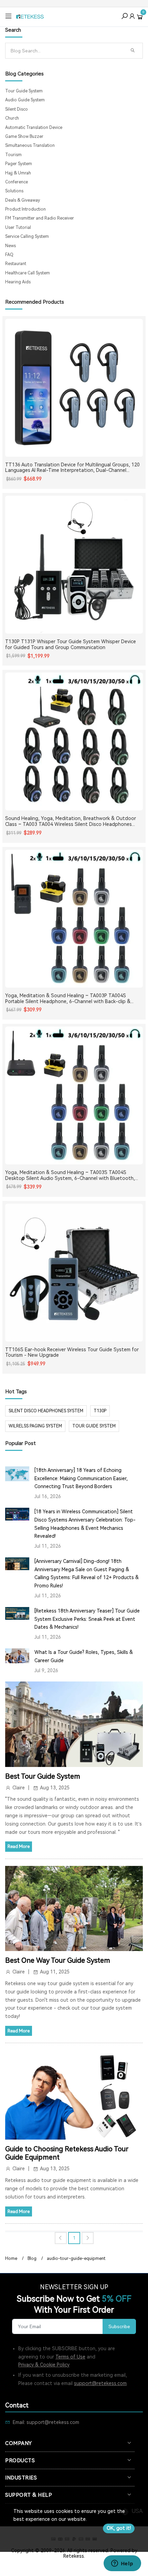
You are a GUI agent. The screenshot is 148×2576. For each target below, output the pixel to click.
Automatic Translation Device (34, 128)
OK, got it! (119, 2528)
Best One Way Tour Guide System (58, 1960)
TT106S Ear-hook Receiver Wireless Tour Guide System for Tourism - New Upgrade (72, 1352)
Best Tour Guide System (43, 1776)
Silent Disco (17, 109)
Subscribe (119, 2326)
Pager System (19, 164)
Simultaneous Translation (30, 145)
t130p (100, 1411)
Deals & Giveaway (23, 200)
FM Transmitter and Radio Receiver (40, 218)
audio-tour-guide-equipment (76, 2259)
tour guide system (94, 1426)
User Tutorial (18, 228)
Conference (17, 182)
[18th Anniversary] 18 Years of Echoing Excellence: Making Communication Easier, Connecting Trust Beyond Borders (81, 1478)
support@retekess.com (100, 2383)
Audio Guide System (25, 100)
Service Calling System (27, 236)
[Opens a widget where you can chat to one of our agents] (122, 2564)
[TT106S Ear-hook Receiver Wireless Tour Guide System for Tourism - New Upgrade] (74, 1273)
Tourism (13, 155)
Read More (19, 1846)
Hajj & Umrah (18, 173)
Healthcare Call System (28, 273)
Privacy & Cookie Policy (44, 2365)
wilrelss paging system (35, 1426)
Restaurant (16, 264)
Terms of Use (70, 2357)
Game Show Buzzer (24, 137)
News (10, 246)
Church (12, 118)
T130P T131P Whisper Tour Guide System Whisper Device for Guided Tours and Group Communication (71, 644)
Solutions (14, 191)
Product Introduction (25, 209)
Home (11, 2259)
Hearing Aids (18, 282)
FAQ (9, 255)
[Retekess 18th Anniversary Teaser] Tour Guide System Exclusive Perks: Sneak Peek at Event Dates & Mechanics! (87, 1619)
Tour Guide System (24, 91)
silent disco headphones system (46, 1411)
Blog (32, 2259)
